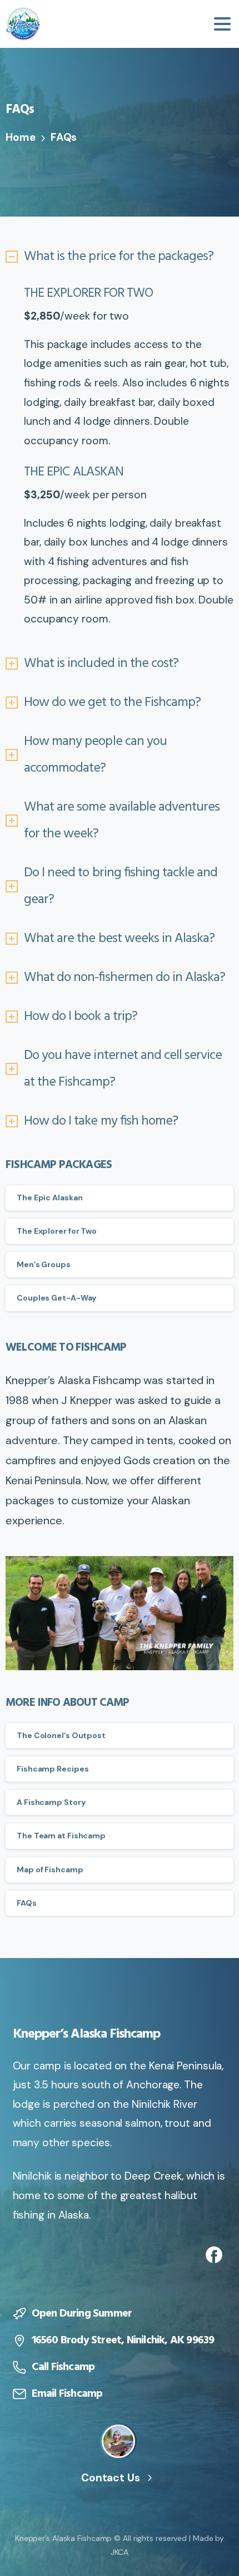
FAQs (27, 1903)
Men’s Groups (44, 1264)
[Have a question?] (118, 2441)
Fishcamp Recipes (53, 1769)
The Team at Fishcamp (61, 1836)
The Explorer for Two (57, 1231)
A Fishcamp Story (51, 1802)
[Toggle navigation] (222, 24)
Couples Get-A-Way (56, 1298)
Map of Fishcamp (50, 1870)
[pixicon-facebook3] (214, 2254)
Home (21, 137)
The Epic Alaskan (49, 1198)
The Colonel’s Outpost (61, 1735)
